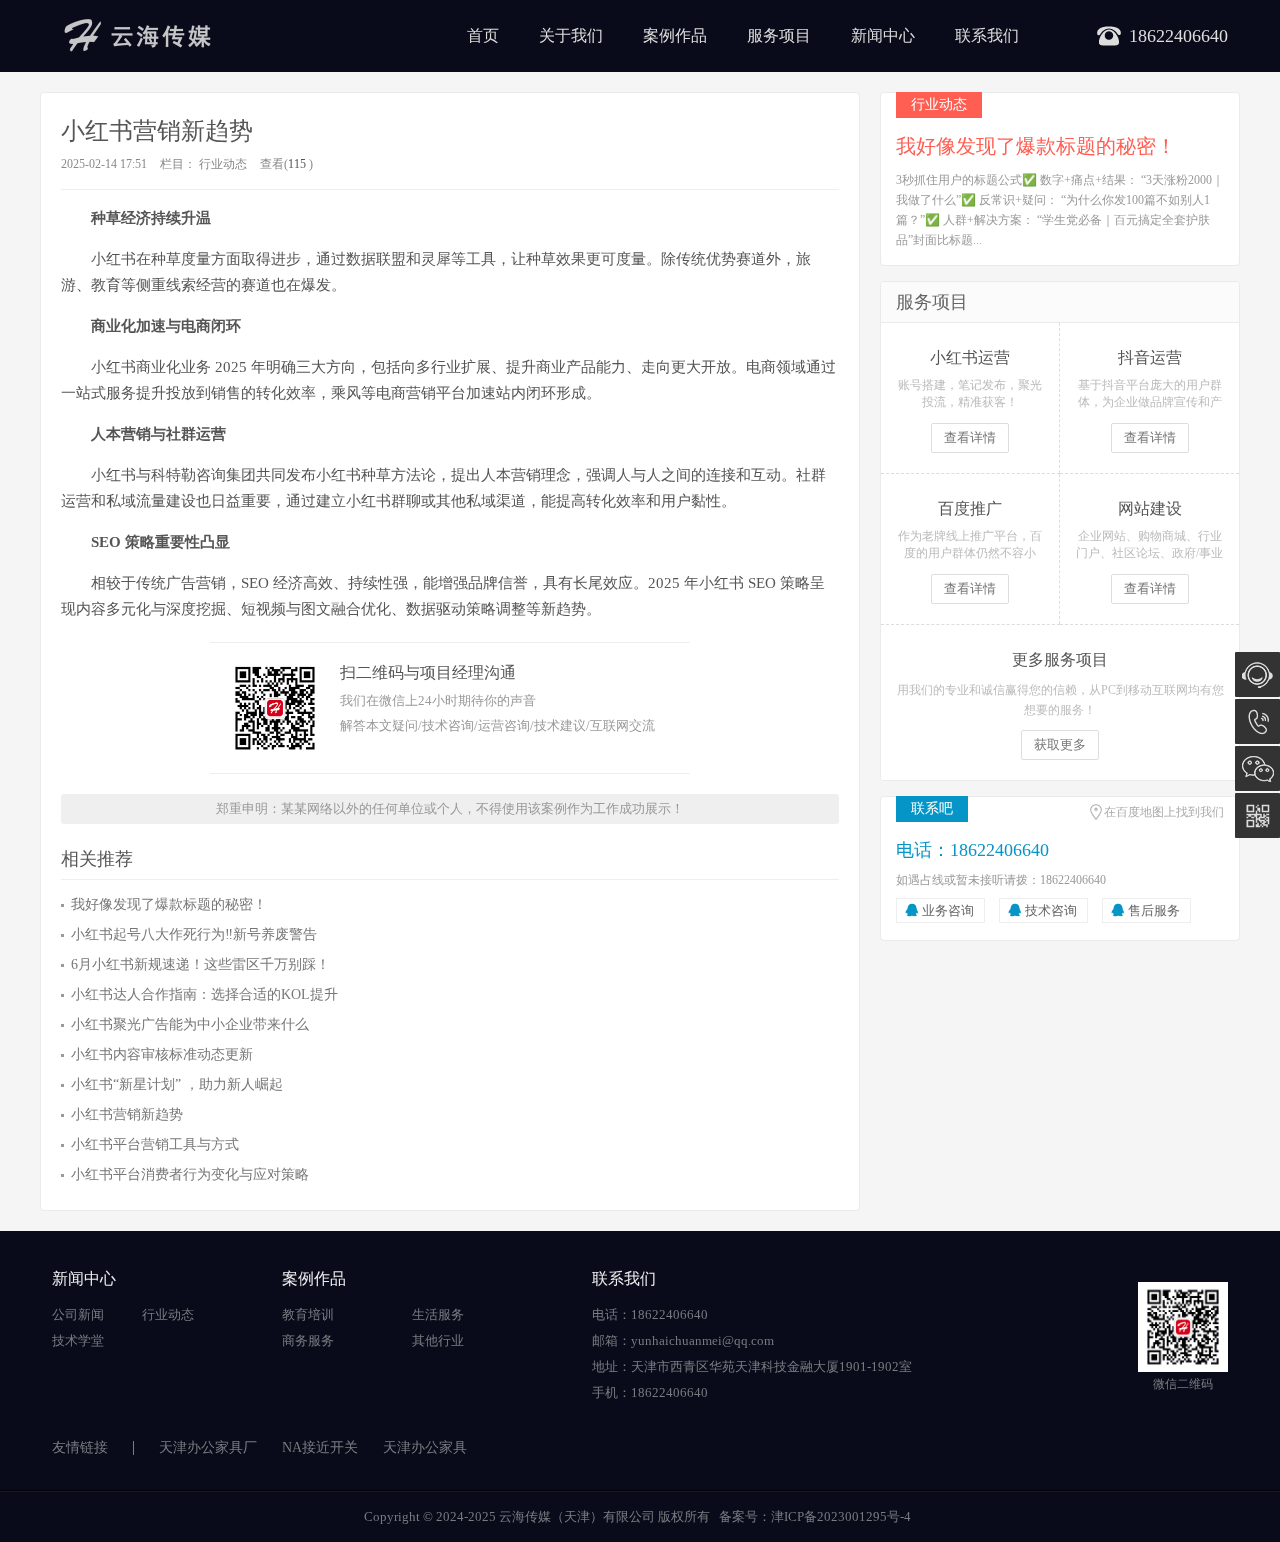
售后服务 (1154, 910)
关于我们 (571, 35)
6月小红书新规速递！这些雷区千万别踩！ (200, 964)
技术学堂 (78, 1340)
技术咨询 (1051, 910)
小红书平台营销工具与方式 (155, 1144)
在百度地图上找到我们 (1164, 812)
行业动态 (223, 164)
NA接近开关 (320, 1447)
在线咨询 (1257, 674)
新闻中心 (883, 35)
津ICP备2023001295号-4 (841, 1516)
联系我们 (987, 35)
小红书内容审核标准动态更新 (162, 1054)
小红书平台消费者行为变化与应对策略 (190, 1174)
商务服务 (308, 1340)
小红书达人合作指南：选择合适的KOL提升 (204, 994)
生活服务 (438, 1314)
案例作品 (675, 35)
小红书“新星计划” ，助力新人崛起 (177, 1084)
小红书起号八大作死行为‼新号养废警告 (194, 934)
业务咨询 (948, 910)
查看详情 (970, 437)
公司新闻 (78, 1314)
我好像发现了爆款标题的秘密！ (169, 904)
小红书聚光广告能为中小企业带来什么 (190, 1024)
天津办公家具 (425, 1447)
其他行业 (438, 1340)
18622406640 (1257, 721)
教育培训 (308, 1314)
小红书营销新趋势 (127, 1114)
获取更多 (1060, 744)
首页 (483, 35)
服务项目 (779, 35)
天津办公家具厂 (208, 1447)
